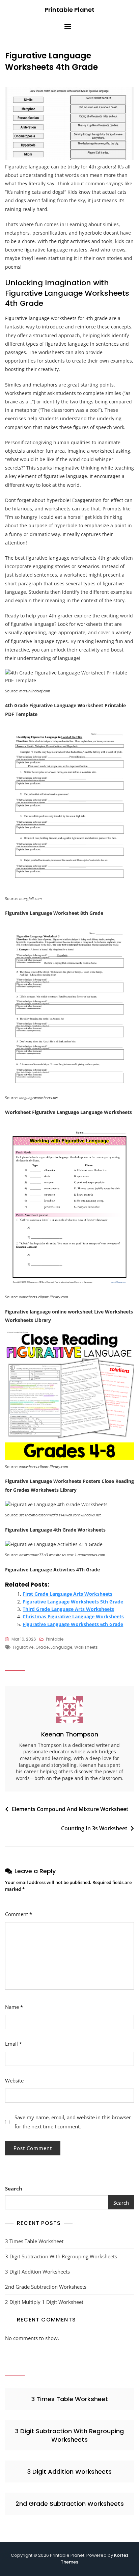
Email (13, 2044)
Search (14, 2188)
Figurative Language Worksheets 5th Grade (73, 1602)
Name (14, 2007)
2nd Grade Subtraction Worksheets (46, 2287)
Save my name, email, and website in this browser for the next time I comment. (73, 2122)
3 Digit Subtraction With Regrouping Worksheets (61, 2256)
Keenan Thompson (70, 1734)
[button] (69, 26)
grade (42, 1647)
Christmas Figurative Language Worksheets (73, 1616)
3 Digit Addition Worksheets (37, 2272)
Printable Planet (69, 10)
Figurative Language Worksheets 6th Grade (73, 1624)
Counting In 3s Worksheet (94, 1828)
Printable (55, 1639)
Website (14, 2080)
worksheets (86, 1647)
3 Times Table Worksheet (34, 2241)
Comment (19, 1914)
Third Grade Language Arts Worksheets (68, 1609)
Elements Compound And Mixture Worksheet (70, 1809)
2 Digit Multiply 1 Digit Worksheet (44, 2302)
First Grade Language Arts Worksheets (67, 1594)
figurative (23, 1647)
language (61, 1647)
